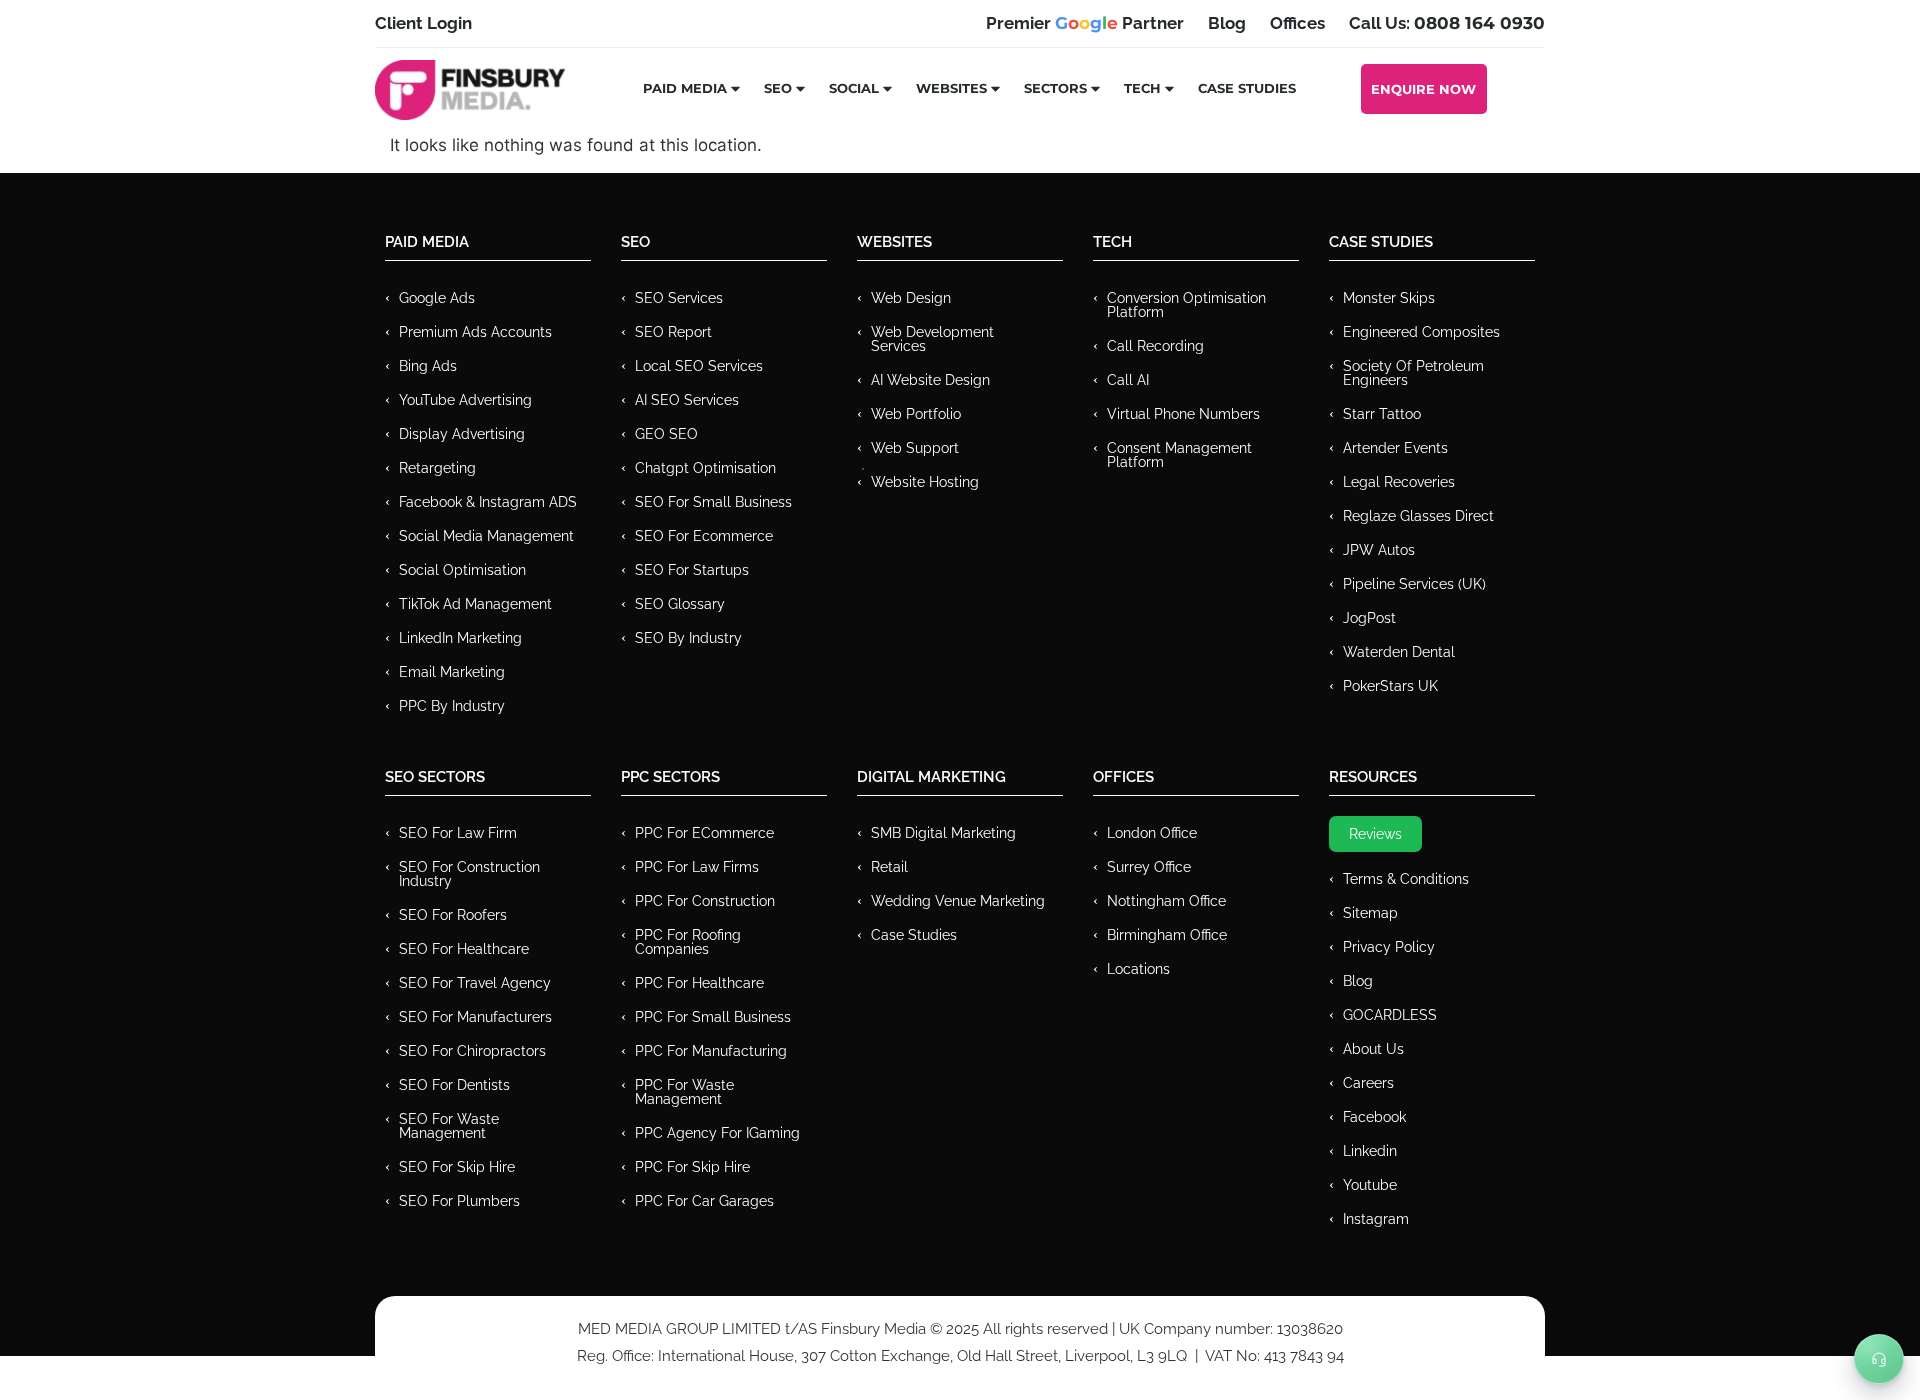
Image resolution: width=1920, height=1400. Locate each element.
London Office (1152, 833)
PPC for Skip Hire (692, 1167)
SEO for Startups (692, 570)
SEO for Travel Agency (475, 983)
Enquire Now (1423, 89)
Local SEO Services (699, 366)
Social (854, 88)
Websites (951, 88)
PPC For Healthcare (699, 983)
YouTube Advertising (465, 400)
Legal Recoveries (1399, 482)
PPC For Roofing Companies (688, 942)
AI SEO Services (687, 400)
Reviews (1375, 834)
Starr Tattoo (1382, 414)
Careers (1368, 1083)
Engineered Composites (1421, 332)
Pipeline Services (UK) (1414, 584)
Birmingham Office (1167, 935)
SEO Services (679, 298)
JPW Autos (1379, 550)
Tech (1142, 88)
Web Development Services (932, 339)
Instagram (1376, 1219)
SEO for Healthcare (464, 949)
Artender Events (1395, 448)
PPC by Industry (452, 706)
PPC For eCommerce (704, 833)
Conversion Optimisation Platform (1186, 305)
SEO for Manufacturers (475, 1017)
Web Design (911, 298)
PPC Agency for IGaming (717, 1133)
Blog (1358, 981)
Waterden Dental (1399, 652)
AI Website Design (930, 380)
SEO (778, 88)
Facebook (1374, 1117)
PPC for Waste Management (684, 1092)
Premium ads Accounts (475, 332)
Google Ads (437, 298)
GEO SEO (666, 434)
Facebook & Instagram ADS (488, 502)
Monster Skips (1389, 298)
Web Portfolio (916, 414)
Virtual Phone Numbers (1183, 414)
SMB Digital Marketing (943, 833)
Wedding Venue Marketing (958, 901)
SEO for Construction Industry (469, 874)
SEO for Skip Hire (457, 1167)
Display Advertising (462, 434)
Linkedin (1370, 1151)
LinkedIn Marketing (460, 638)
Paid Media (685, 88)
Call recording (1155, 346)
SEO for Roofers (453, 915)
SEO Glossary (680, 604)
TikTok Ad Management (475, 604)
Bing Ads (428, 366)
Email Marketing (452, 672)
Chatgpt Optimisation (705, 468)
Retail (889, 867)
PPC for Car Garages (704, 1201)
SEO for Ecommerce (704, 536)
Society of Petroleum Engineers (1413, 373)
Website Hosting (925, 482)
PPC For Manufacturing (711, 1051)
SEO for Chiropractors (472, 1051)
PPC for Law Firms (697, 867)
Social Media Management (486, 536)
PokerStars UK (1390, 686)
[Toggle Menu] (1879, 1359)
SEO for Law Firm (458, 833)
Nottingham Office (1166, 901)
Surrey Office (1149, 867)
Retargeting (437, 468)
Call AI (1128, 380)
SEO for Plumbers (459, 1201)
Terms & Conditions (1406, 879)
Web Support (915, 448)
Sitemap (1370, 913)
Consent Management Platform (1179, 455)
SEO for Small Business (713, 502)
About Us (1373, 1049)
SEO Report (673, 332)
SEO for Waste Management (449, 1126)
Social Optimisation (462, 570)
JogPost (1369, 618)
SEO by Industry (688, 638)
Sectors (1055, 88)
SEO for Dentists (454, 1085)
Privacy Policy (1389, 947)
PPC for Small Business (713, 1017)
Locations (1138, 969)
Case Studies (1247, 88)
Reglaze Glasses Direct (1418, 516)
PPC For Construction (705, 901)
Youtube (1370, 1185)
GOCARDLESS (1390, 1015)
